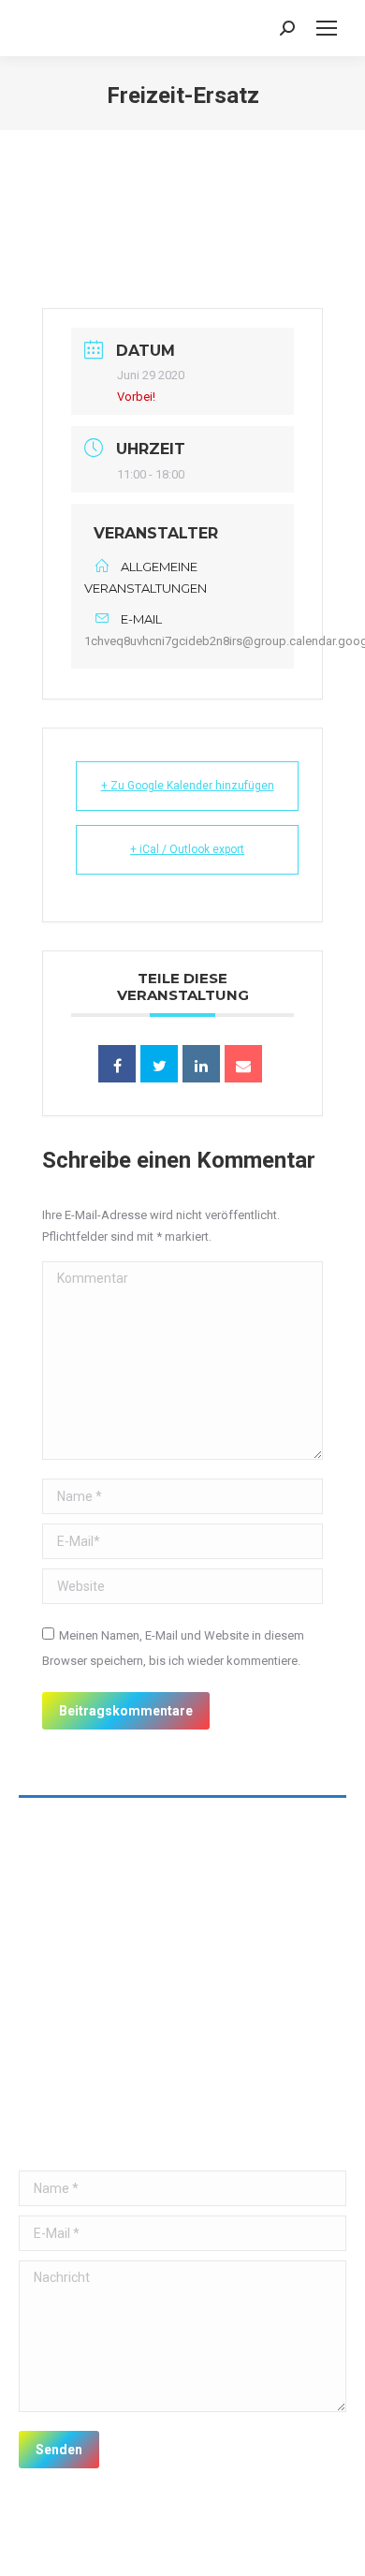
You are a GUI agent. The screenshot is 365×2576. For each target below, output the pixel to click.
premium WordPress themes (242, 2540)
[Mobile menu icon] (327, 28)
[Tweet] (159, 1064)
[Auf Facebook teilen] (117, 1064)
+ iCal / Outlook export (187, 849)
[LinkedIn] (201, 1064)
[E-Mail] (243, 1064)
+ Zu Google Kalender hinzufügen (188, 786)
